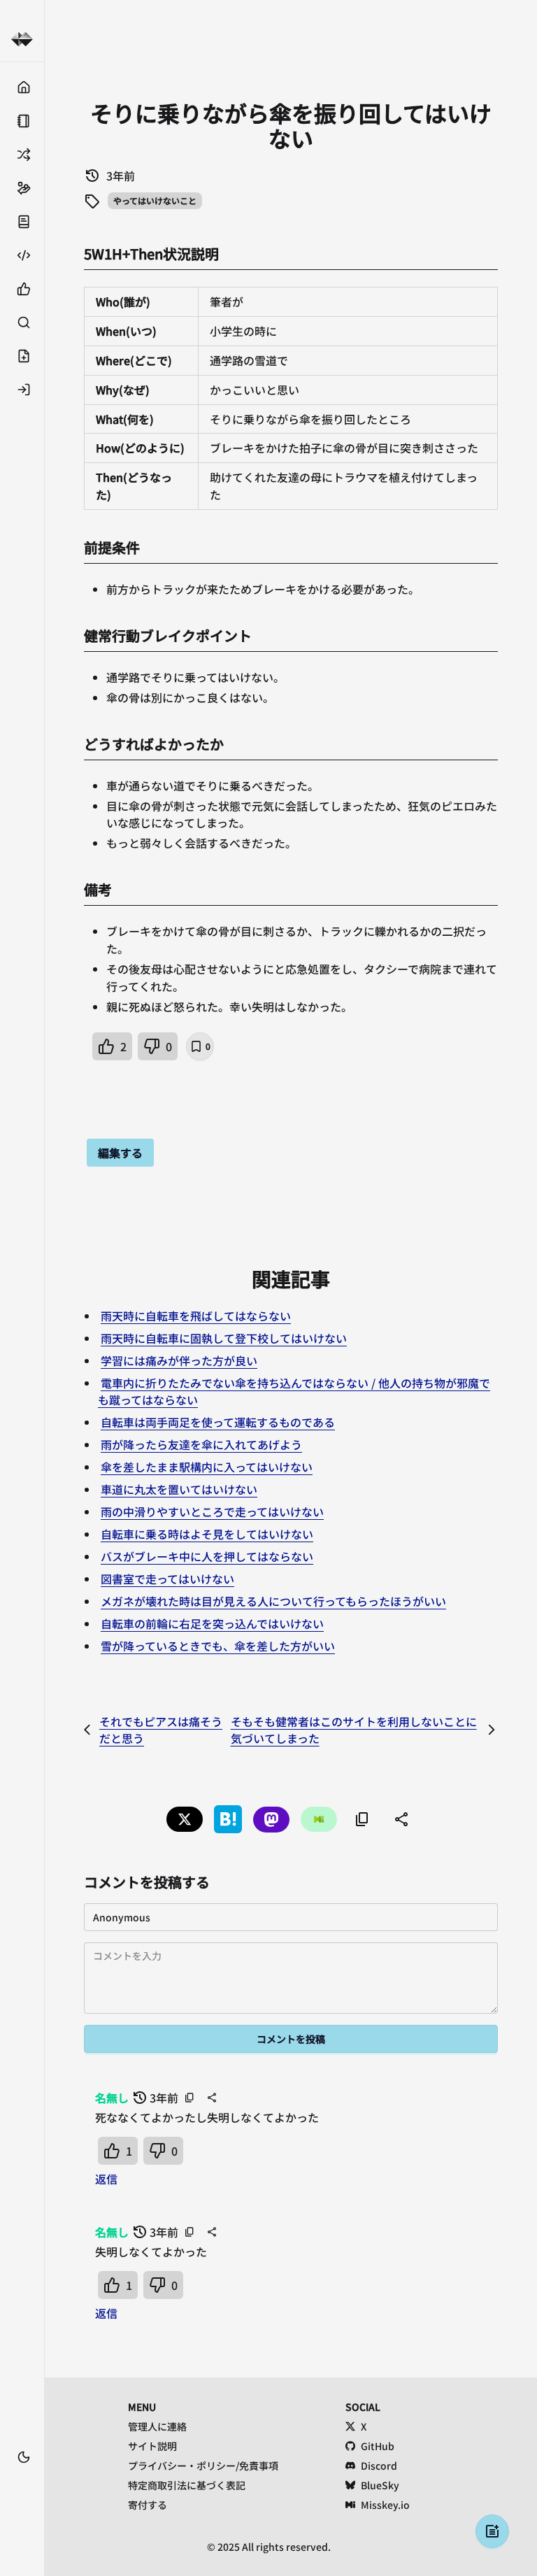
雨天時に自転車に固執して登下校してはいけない (224, 1338)
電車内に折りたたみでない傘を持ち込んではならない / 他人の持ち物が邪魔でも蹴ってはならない (294, 1391)
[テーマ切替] (24, 2457)
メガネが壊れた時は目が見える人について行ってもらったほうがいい (273, 1601)
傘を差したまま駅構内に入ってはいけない (207, 1467)
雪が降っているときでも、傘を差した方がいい (218, 1646)
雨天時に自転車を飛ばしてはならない (196, 1316)
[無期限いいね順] (22, 289)
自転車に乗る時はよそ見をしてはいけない (207, 1534)
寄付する (148, 2505)
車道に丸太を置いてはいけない (179, 1489)
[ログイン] (22, 390)
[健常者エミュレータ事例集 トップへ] (22, 40)
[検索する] (22, 322)
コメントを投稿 (291, 2039)
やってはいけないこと (155, 200)
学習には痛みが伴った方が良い (179, 1360)
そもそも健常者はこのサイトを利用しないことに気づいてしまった (354, 1730)
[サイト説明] (22, 222)
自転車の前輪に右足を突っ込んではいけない (212, 1623)
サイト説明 (152, 2446)
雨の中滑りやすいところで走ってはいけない (212, 1511)
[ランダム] (22, 155)
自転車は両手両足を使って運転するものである (218, 1422)
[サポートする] (22, 188)
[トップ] (22, 87)
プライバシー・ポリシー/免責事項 (203, 2465)
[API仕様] (22, 255)
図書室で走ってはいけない (167, 1579)
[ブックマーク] (22, 2478)
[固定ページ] (22, 121)
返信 (106, 2179)
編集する (120, 1153)
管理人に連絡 (157, 2426)
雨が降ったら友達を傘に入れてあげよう (201, 1444)
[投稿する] (22, 356)
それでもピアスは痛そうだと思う (161, 1730)
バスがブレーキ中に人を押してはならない (207, 1556)
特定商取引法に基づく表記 (187, 2485)
